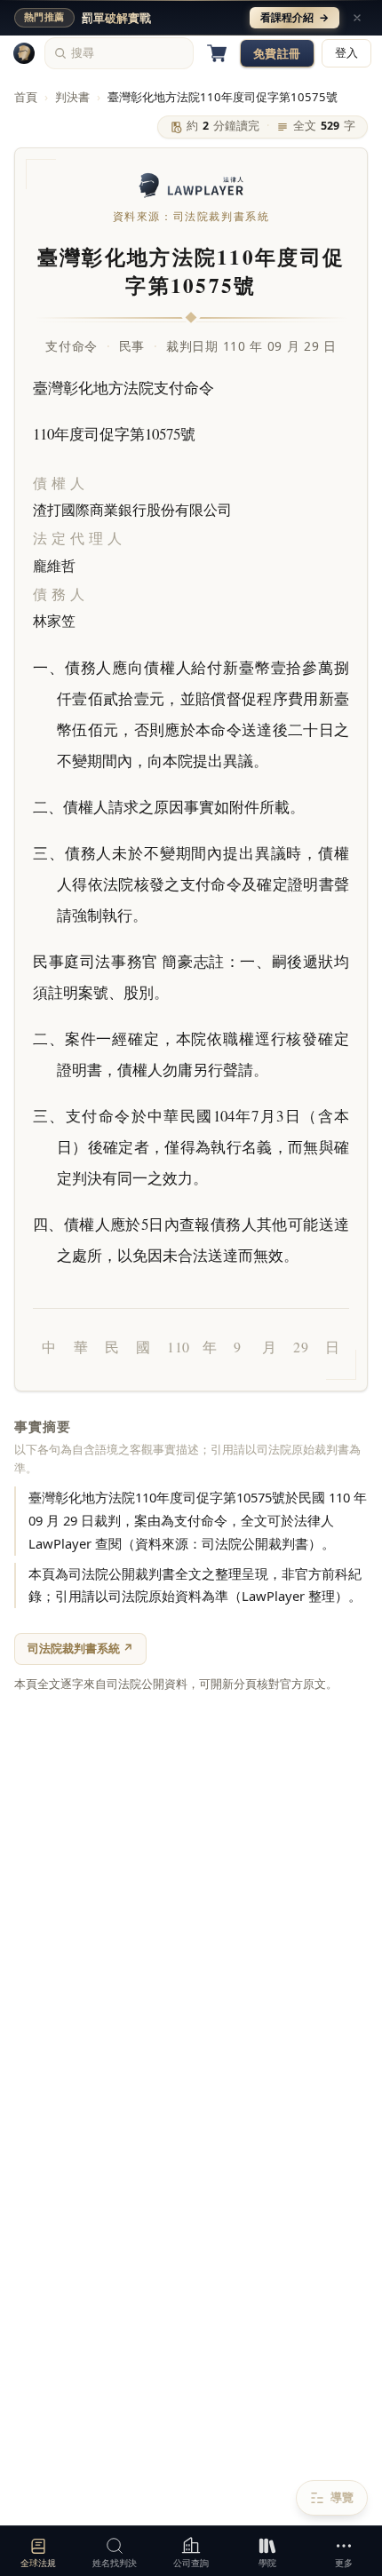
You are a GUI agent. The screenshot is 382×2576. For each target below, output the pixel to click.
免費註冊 (277, 53)
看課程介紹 (294, 17)
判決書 (72, 97)
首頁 (26, 97)
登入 (346, 53)
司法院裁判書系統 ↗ (80, 1648)
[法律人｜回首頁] (24, 53)
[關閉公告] (357, 18)
